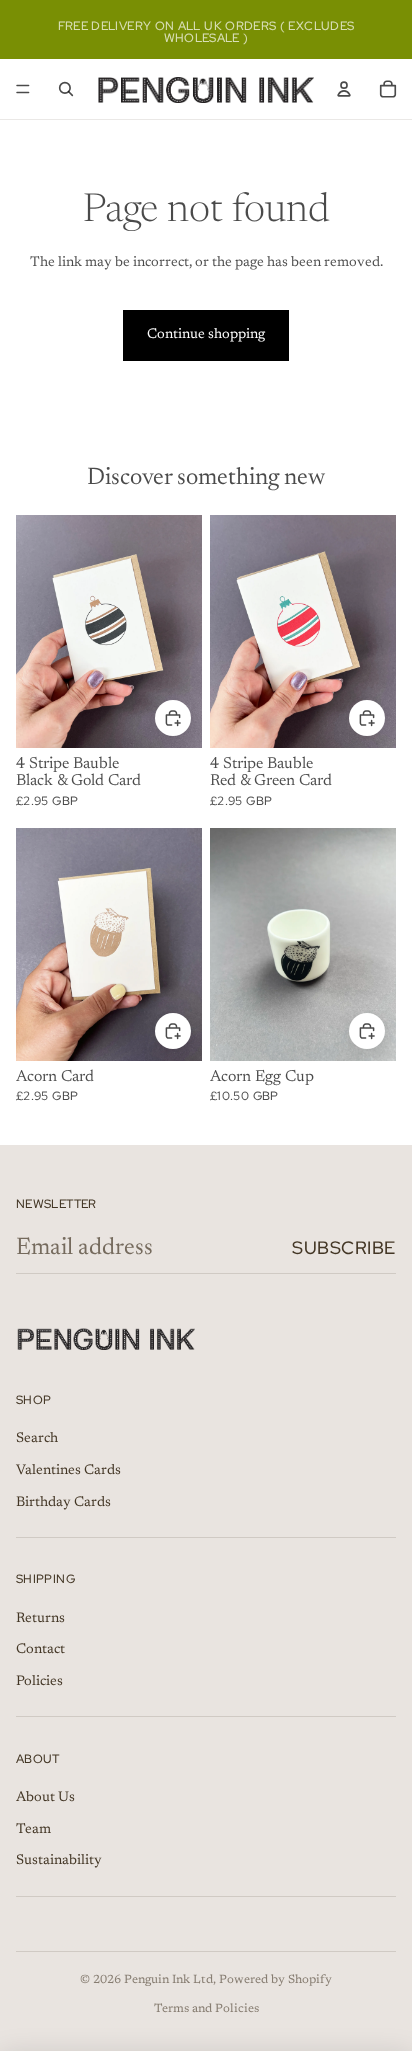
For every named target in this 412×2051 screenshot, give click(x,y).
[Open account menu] (344, 89)
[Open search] (66, 89)
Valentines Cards (68, 1471)
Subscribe (344, 1247)
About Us (45, 1798)
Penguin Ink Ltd (168, 1980)
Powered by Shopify (275, 1980)
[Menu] (23, 89)
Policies (39, 1682)
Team (33, 1830)
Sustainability (59, 1861)
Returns (40, 1619)
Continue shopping (206, 335)
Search (37, 1439)
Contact (40, 1650)
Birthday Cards (63, 1503)
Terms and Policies (206, 2009)
